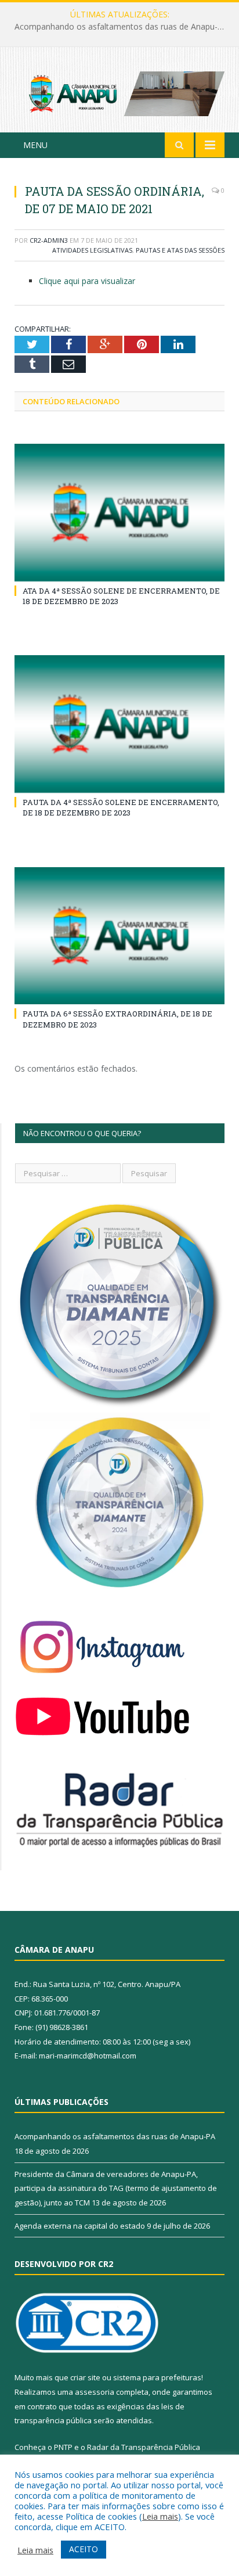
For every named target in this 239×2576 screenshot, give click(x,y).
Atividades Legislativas (92, 250)
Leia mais (160, 2516)
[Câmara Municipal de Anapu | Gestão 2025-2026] (119, 91)
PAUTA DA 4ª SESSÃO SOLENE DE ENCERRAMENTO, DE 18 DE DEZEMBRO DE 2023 (121, 807)
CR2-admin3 (49, 240)
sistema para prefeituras (157, 2377)
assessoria (95, 2392)
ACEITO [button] (84, 2549)
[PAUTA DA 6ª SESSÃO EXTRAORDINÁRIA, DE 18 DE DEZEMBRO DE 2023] (119, 936)
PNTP (63, 2447)
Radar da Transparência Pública (144, 2447)
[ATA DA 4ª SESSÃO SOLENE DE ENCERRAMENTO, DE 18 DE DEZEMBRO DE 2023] (119, 513)
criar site (85, 2377)
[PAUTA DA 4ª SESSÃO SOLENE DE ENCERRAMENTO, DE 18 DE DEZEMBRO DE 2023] (119, 724)
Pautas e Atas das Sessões (180, 250)
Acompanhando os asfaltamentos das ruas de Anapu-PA (115, 2136)
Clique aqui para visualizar (87, 281)
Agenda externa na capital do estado (80, 2226)
